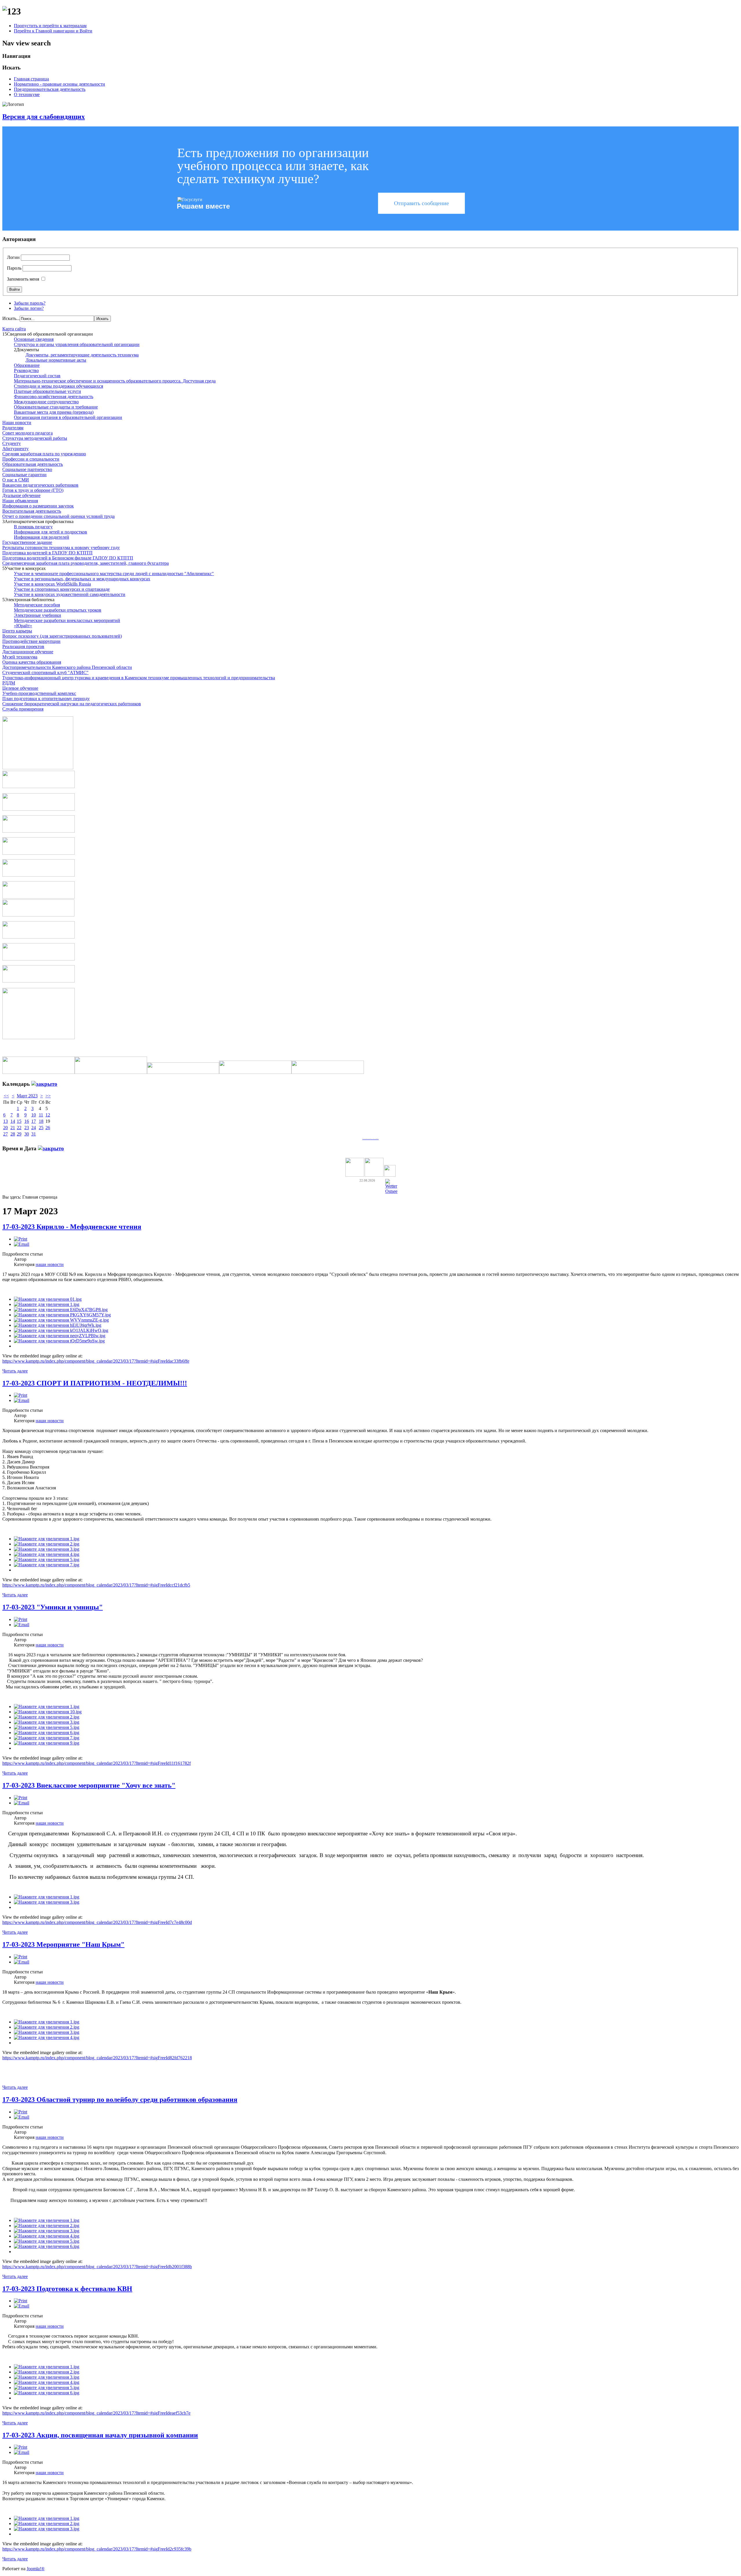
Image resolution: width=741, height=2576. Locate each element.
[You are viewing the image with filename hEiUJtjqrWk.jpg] (58, 1325)
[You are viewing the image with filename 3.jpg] (47, 1549)
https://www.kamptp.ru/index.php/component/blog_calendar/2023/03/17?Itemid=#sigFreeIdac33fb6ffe (96, 1361)
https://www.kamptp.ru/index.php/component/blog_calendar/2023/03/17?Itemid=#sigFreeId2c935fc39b (97, 2549)
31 (34, 1134)
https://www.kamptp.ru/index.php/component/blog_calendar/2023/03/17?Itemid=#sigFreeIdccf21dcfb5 (96, 1585)
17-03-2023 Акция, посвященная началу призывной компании (100, 2435)
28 (13, 1134)
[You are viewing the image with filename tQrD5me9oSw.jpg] (59, 1341)
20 (5, 1128)
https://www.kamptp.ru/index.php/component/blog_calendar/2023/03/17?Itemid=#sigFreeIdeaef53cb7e (96, 2413)
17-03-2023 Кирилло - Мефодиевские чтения (72, 1227)
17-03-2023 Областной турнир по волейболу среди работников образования (120, 2100)
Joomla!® (36, 2569)
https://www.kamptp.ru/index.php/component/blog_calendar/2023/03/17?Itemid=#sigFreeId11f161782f (97, 1763)
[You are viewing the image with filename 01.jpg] (48, 1299)
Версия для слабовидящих (44, 117)
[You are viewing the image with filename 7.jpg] (47, 1565)
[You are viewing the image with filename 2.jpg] (47, 1544)
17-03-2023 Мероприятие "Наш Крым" (63, 1944)
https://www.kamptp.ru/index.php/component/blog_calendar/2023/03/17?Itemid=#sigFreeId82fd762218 (97, 2058)
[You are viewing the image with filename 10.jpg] (48, 1712)
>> (48, 1096)
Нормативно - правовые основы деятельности (59, 84)
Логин (13, 257)
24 (34, 1128)
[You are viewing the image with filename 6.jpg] (47, 1733)
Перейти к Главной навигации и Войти (53, 31)
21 (13, 1128)
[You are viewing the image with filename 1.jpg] (47, 1304)
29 (19, 1134)
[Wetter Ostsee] (391, 1191)
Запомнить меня (23, 279)
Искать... (11, 318)
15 (19, 1121)
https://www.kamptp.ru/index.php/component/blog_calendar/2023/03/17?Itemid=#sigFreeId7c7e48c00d (97, 1922)
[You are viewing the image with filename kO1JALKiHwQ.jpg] (61, 1330)
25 (41, 1128)
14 (13, 1121)
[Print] (21, 1239)
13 (5, 1121)
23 (27, 1128)
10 (34, 1115)
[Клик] (44, 1084)
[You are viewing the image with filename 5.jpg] (47, 1560)
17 (34, 1121)
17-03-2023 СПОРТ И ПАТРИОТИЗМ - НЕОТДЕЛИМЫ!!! (95, 1383)
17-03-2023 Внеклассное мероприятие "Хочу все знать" (89, 1785)
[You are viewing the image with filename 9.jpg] (47, 1743)
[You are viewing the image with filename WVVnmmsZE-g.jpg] (61, 1320)
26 (48, 1128)
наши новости (50, 1264)
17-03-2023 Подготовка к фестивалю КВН (67, 2289)
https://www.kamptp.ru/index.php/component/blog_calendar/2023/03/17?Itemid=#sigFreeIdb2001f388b (97, 2267)
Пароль (14, 268)
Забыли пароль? (30, 303)
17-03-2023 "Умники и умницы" (53, 1607)
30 (27, 1134)
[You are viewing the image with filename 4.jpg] (47, 1554)
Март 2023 (27, 1096)
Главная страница (31, 79)
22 (19, 1128)
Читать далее (15, 1371)
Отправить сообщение (421, 203)
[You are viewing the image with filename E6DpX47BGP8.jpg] (61, 1310)
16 (27, 1121)
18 (41, 1121)
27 (5, 1134)
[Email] (22, 1244)
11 (41, 1115)
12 (48, 1115)
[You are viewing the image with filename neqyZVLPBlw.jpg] (60, 1336)
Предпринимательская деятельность (50, 89)
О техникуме (27, 94)
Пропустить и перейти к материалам (50, 26)
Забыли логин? (29, 308)
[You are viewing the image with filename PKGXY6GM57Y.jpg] (62, 1315)
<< (6, 1096)
